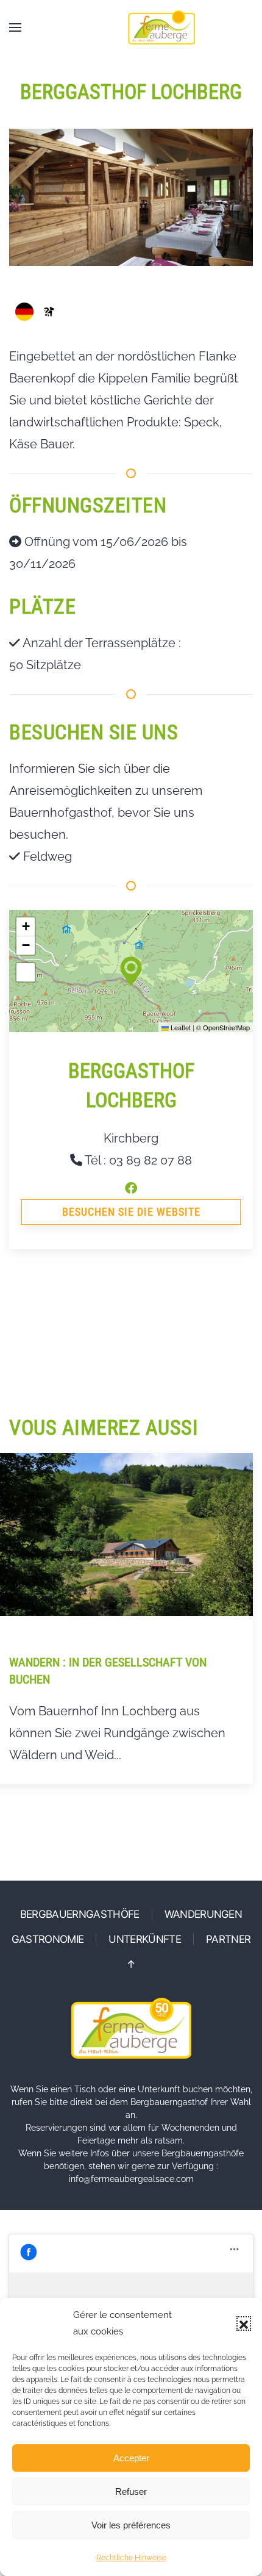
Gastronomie (48, 1939)
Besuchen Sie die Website (131, 1212)
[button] (244, 2323)
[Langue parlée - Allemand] (24, 312)
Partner (228, 1939)
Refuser (131, 2492)
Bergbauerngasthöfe (80, 1914)
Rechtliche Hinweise (131, 2558)
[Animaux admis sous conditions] (49, 312)
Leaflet (180, 1027)
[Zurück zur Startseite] (161, 27)
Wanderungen (204, 1914)
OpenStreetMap (226, 1027)
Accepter (131, 2458)
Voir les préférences (131, 2525)
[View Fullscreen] (26, 972)
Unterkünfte (145, 1939)
